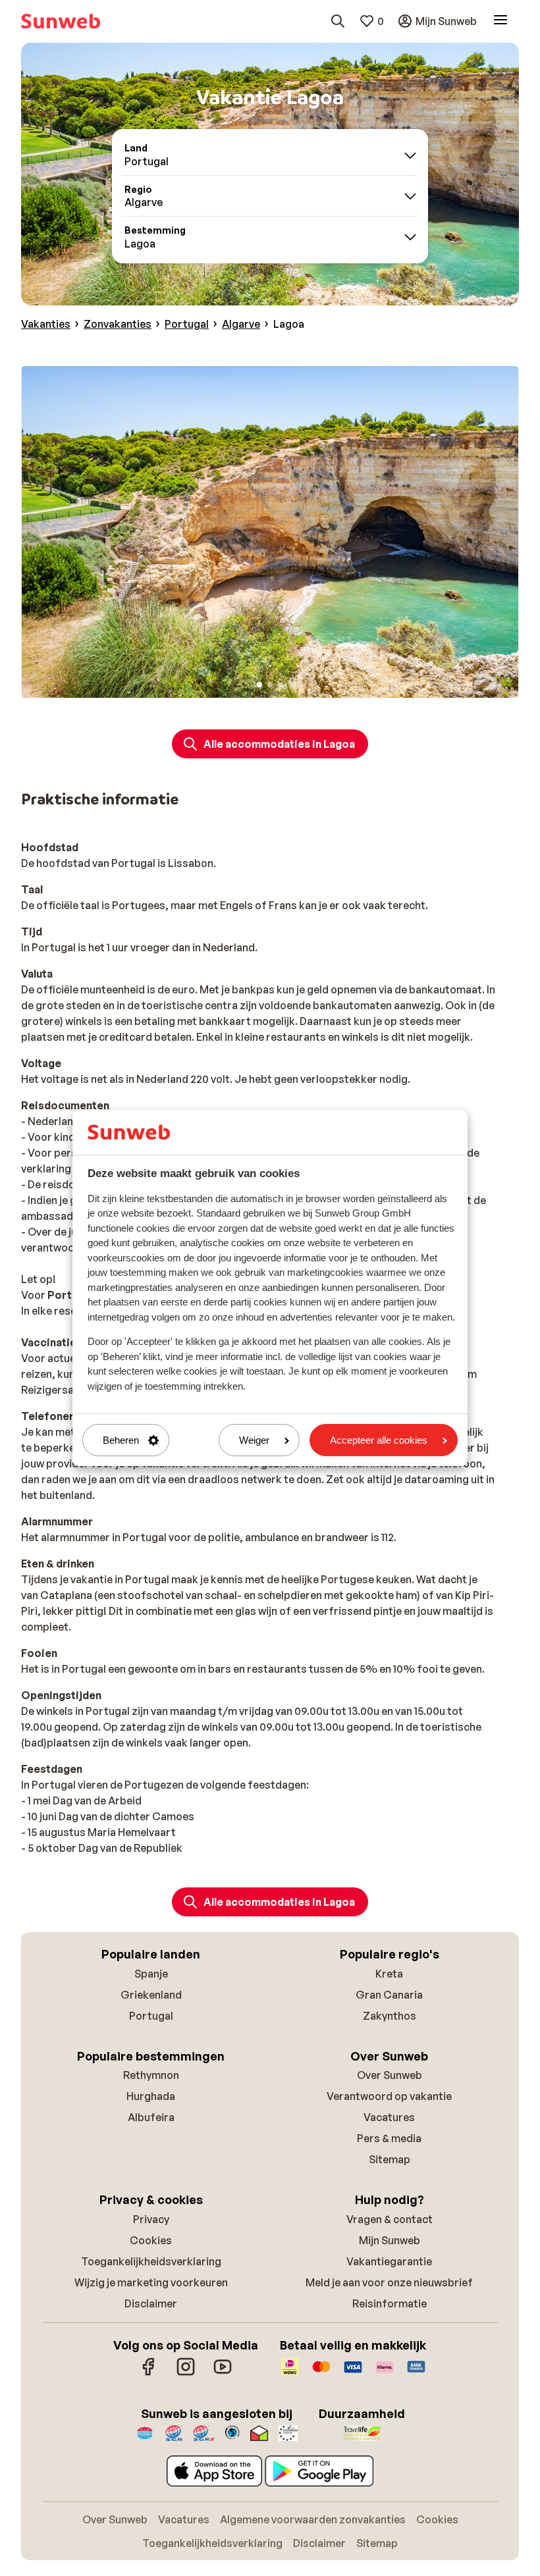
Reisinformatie (390, 2303)
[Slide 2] (270, 685)
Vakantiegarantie (389, 2261)
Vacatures (389, 2117)
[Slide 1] (259, 685)
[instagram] (186, 2373)
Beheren (121, 1440)
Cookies (151, 2240)
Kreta (389, 1974)
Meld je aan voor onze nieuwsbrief (389, 2282)
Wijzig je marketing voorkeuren (151, 2282)
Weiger (254, 1440)
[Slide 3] (281, 685)
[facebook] (149, 2373)
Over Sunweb (390, 2075)
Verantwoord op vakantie (389, 2096)
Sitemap (390, 2159)
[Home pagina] (61, 21)
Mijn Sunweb (390, 2240)
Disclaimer (151, 2303)
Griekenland (151, 1995)
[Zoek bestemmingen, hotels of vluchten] (338, 21)
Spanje (151, 1974)
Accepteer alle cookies (379, 1440)
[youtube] (223, 2373)
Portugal (151, 2016)
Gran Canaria (389, 1995)
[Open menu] (500, 21)
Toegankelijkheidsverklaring (151, 2261)
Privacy (151, 2219)
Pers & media (389, 2138)
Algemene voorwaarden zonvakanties (313, 2519)
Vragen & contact (390, 2219)
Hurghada (151, 2096)
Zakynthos (390, 2016)
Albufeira (151, 2117)
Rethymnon (151, 2075)
